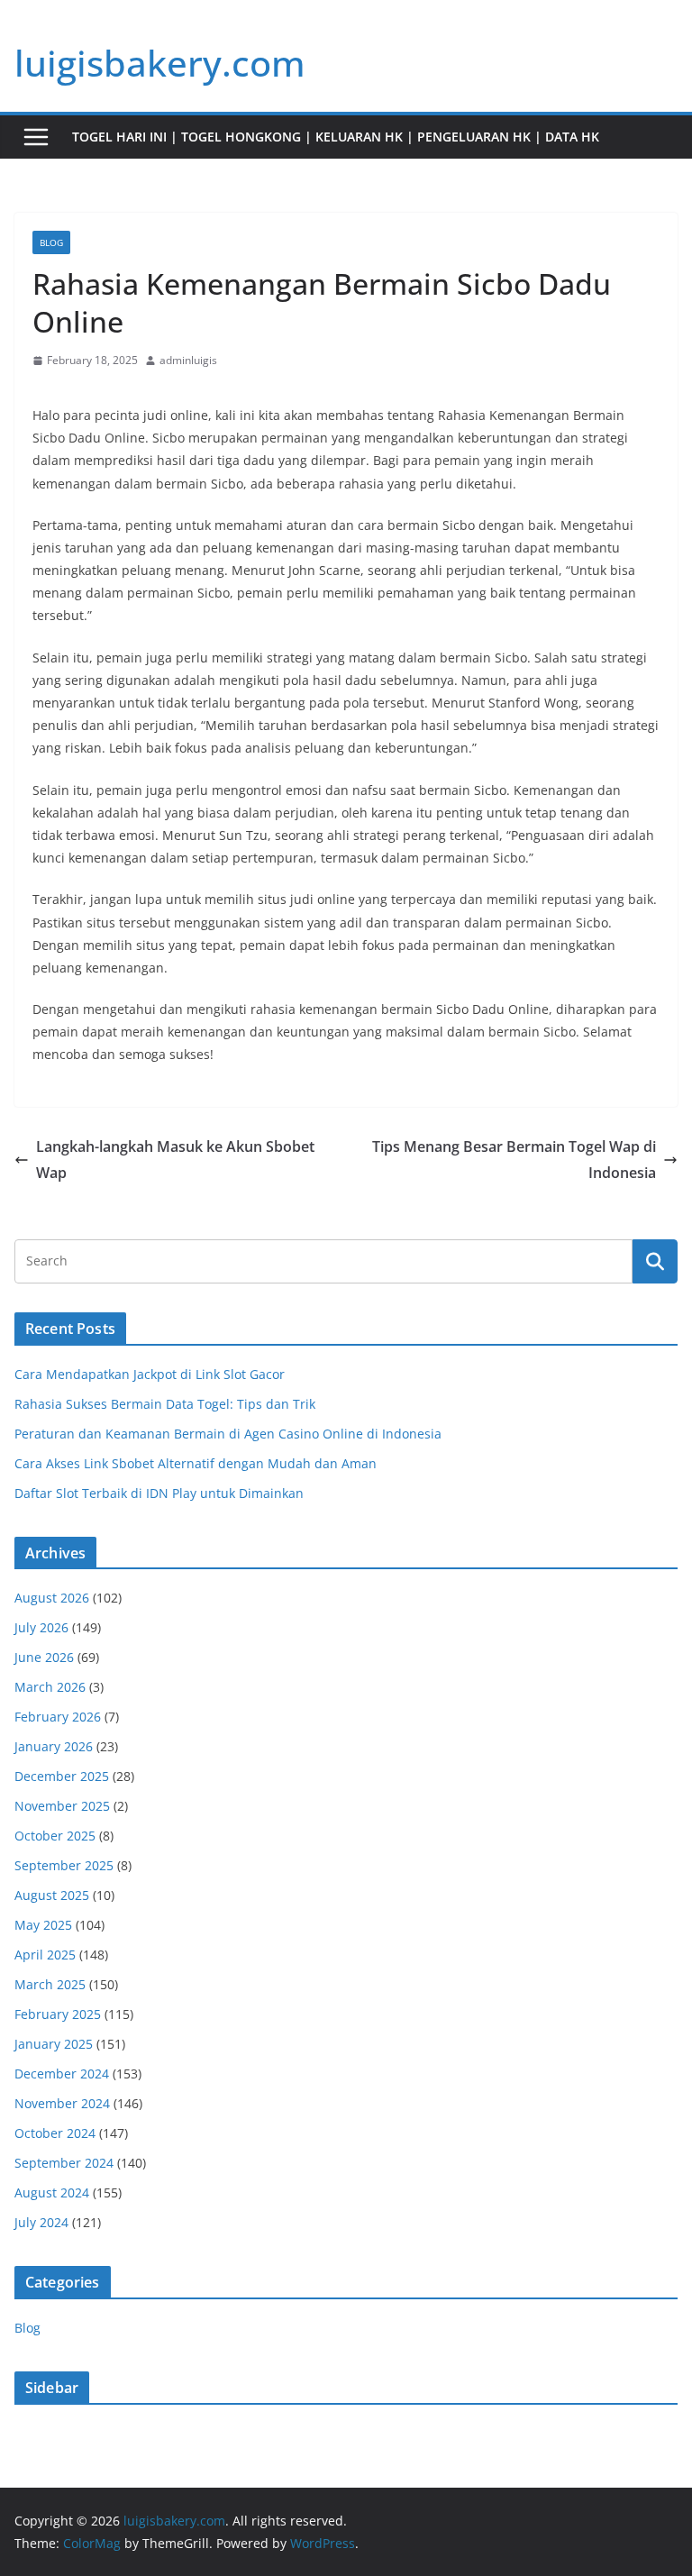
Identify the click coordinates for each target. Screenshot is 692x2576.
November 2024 (62, 2103)
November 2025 (62, 1806)
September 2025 (64, 1865)
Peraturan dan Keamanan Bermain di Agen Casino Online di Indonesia (228, 1434)
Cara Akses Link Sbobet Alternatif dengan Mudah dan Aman (196, 1463)
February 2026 (58, 1717)
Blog (51, 242)
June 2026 (44, 1657)
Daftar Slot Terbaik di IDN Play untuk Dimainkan (159, 1493)
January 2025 (54, 2044)
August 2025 (52, 1895)
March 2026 (50, 1687)
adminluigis (188, 360)
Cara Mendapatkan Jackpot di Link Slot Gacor (150, 1374)
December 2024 (62, 2074)
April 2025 (45, 1955)
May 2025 (43, 1925)
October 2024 (55, 2133)
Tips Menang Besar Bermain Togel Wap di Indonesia (514, 1160)
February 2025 (58, 2014)
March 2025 (50, 1984)
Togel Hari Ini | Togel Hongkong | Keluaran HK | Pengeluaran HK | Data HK (336, 137)
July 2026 (41, 1627)
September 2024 (64, 2163)
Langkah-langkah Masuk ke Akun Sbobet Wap (175, 1160)
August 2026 (52, 1598)
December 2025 (62, 1776)
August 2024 (52, 2192)
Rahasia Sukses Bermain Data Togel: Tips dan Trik (165, 1404)
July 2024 (41, 2222)
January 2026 (54, 1746)
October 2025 (55, 1836)
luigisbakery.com (160, 63)
